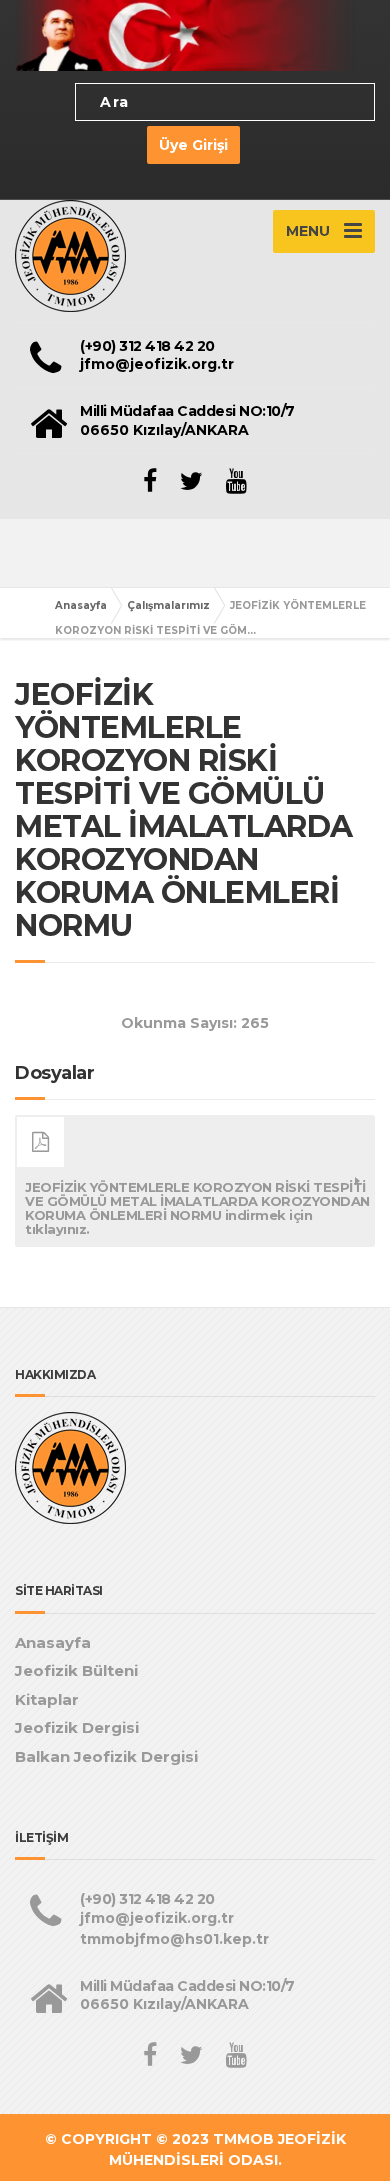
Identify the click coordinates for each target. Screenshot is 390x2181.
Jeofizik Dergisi (77, 1727)
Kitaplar (47, 1699)
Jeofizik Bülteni (76, 1670)
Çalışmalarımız (168, 605)
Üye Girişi (193, 145)
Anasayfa (81, 605)
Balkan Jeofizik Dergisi (106, 1756)
